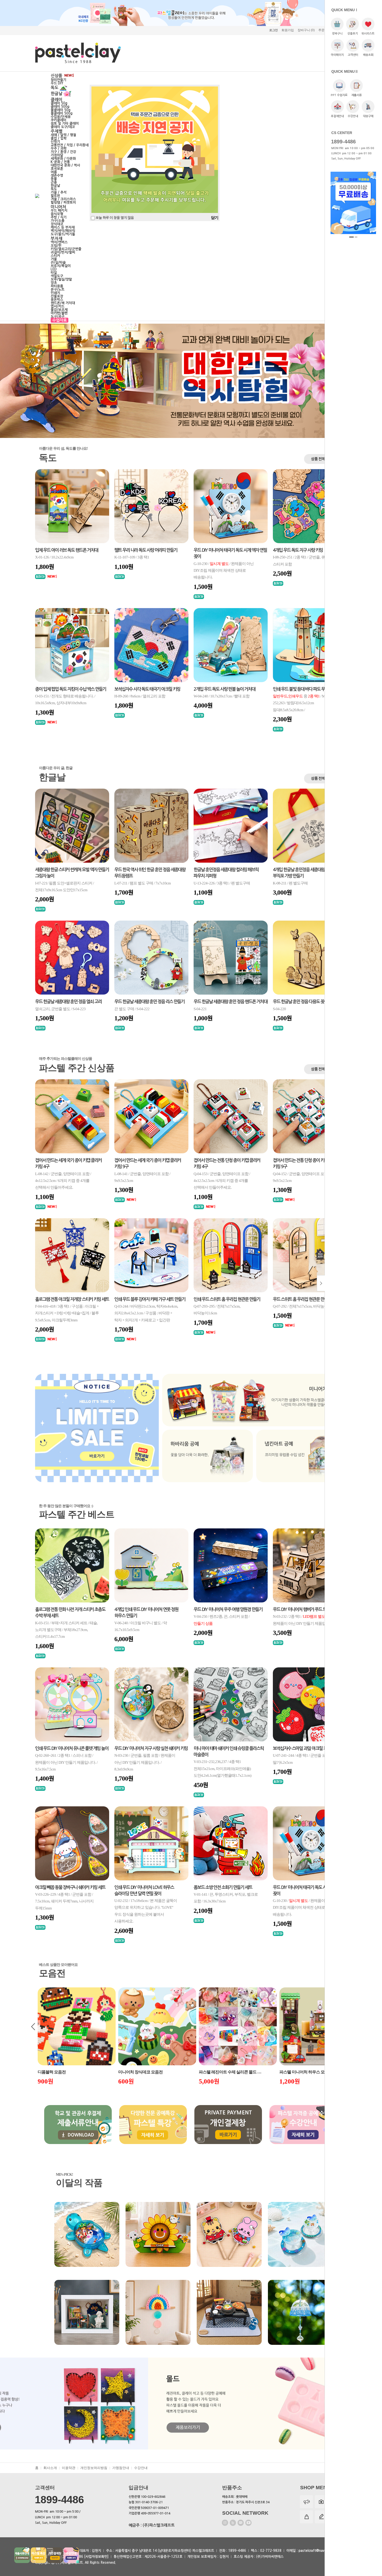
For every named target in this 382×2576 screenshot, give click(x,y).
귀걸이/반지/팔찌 (63, 252)
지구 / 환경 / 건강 (63, 152)
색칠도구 (57, 276)
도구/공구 (58, 317)
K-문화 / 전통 (60, 162)
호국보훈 (57, 169)
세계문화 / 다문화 (63, 159)
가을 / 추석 (59, 192)
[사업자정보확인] (96, 2557)
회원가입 (288, 30)
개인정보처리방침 (94, 2468)
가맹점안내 (121, 2468)
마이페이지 (337, 55)
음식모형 (57, 214)
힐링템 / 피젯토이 (63, 202)
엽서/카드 (58, 306)
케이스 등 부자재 (63, 227)
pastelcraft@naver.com (317, 2551)
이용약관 (69, 2468)
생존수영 (57, 175)
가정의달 (57, 155)
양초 (54, 283)
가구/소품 (58, 221)
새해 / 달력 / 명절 (63, 135)
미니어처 (59, 207)
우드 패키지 (59, 211)
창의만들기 (58, 80)
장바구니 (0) (306, 30)
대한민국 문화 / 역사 (65, 165)
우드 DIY (57, 83)
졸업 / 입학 (59, 138)
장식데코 (57, 224)
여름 (54, 172)
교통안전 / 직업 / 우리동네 (70, 145)
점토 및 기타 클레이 (65, 124)
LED (54, 269)
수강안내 (353, 116)
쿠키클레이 (58, 120)
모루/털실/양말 (61, 279)
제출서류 (357, 95)
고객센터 (353, 55)
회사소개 (50, 2468)
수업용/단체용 (61, 117)
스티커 (55, 256)
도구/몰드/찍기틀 (63, 234)
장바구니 (337, 34)
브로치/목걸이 (61, 266)
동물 (54, 179)
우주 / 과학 (59, 148)
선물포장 (57, 296)
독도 (55, 88)
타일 (54, 273)
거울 (54, 259)
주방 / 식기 (59, 217)
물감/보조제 (59, 310)
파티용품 (57, 286)
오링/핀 (56, 246)
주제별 (57, 131)
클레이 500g (60, 107)
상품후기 (353, 34)
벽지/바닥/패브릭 (63, 231)
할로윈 (55, 196)
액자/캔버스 (59, 242)
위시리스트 (368, 34)
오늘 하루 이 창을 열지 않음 (114, 218)
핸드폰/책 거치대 (63, 303)
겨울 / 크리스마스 (63, 199)
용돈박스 (57, 300)
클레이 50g (59, 103)
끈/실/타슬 (58, 262)
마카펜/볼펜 (59, 313)
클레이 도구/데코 (63, 127)
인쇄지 (55, 293)
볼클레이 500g (62, 113)
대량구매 (368, 116)
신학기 (55, 142)
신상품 (57, 76)
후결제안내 (337, 116)
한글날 (57, 94)
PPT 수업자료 (339, 95)
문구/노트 (58, 289)
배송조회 (368, 55)
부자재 (57, 239)
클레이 (57, 100)
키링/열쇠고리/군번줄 (66, 249)
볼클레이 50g (61, 110)
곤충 (54, 182)
